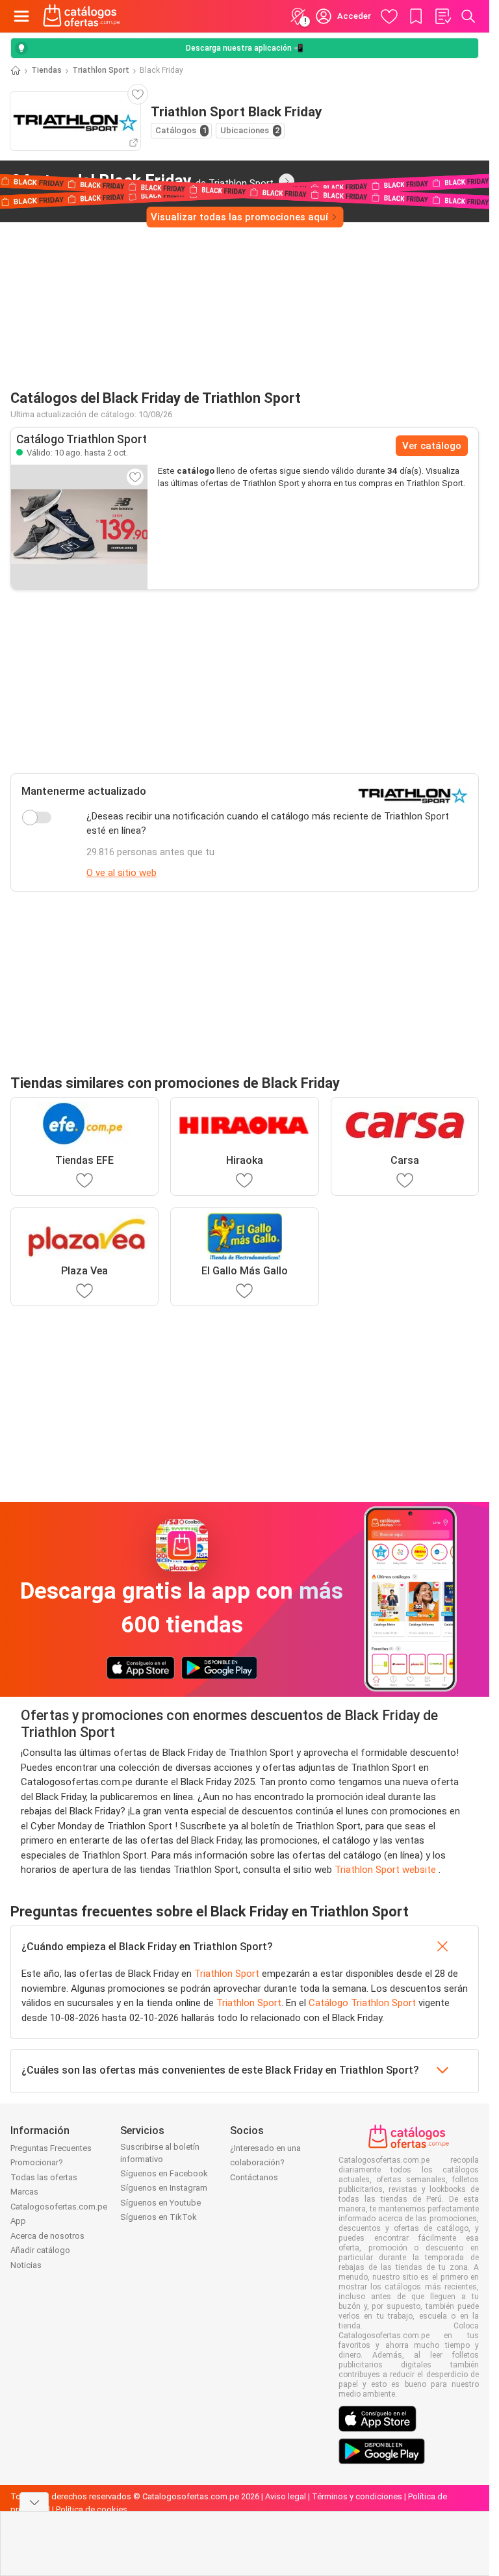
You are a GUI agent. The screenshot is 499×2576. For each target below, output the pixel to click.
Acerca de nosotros (47, 2236)
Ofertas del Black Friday (142, 181)
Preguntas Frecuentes (51, 2148)
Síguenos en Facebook (164, 2173)
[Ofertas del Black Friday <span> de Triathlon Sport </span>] (287, 181)
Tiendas (46, 70)
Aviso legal (286, 2496)
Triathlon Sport (101, 70)
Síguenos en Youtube (160, 2203)
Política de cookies (92, 2509)
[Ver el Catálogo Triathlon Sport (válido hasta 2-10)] (79, 527)
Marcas (24, 2192)
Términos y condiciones (357, 2496)
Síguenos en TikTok (159, 2217)
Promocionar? (37, 2162)
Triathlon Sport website (387, 1870)
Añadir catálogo (40, 2250)
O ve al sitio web (122, 873)
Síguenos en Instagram (164, 2188)
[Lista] (442, 16)
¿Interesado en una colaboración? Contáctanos (265, 2163)
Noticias (26, 2265)
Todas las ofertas (44, 2177)
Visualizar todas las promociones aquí (239, 217)
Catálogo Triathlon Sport (362, 2003)
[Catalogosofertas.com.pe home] (82, 16)
